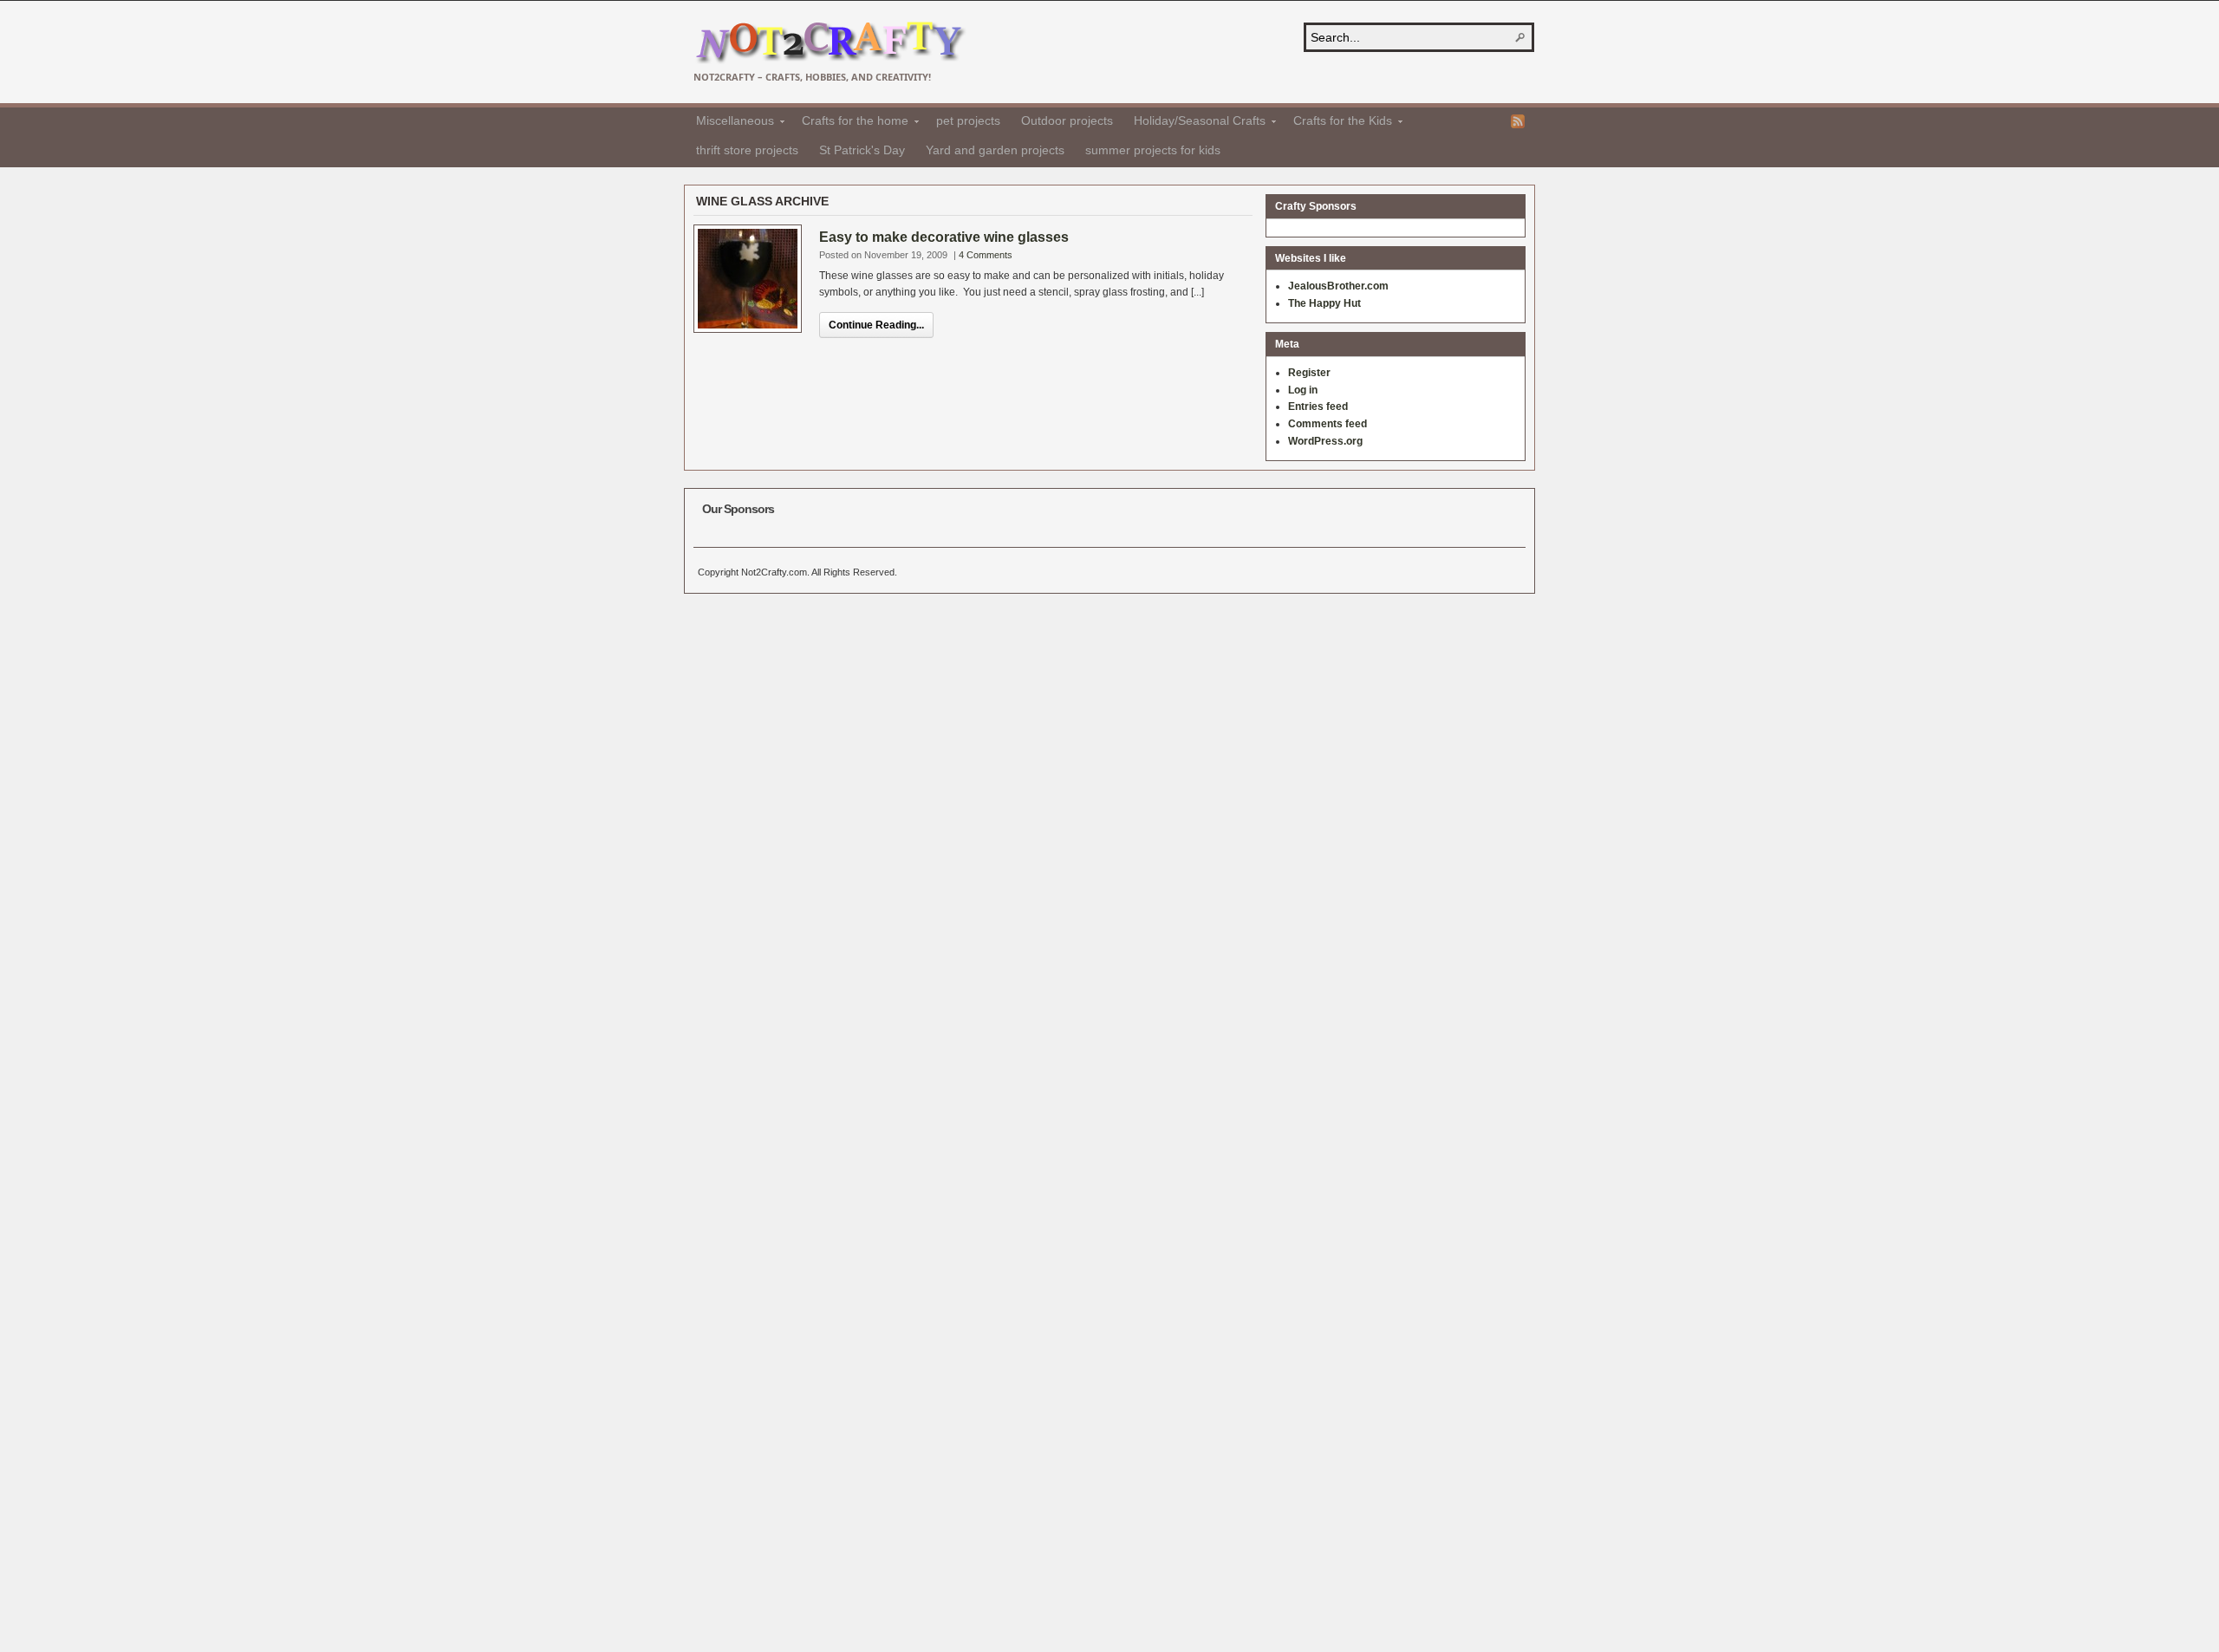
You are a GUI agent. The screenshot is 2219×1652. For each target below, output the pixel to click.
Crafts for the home (850, 123)
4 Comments (986, 255)
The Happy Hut (1324, 303)
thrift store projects (747, 150)
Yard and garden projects (995, 150)
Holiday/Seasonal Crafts (1194, 123)
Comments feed (1327, 424)
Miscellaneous (730, 123)
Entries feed (1318, 406)
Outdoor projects (1067, 120)
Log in (1303, 390)
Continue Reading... (876, 325)
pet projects (968, 120)
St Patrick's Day (862, 150)
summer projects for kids (1153, 150)
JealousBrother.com (1338, 286)
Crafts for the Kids (1337, 123)
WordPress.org (1325, 441)
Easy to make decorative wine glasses (944, 237)
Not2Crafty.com (830, 43)
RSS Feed (1518, 121)
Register (1309, 373)
